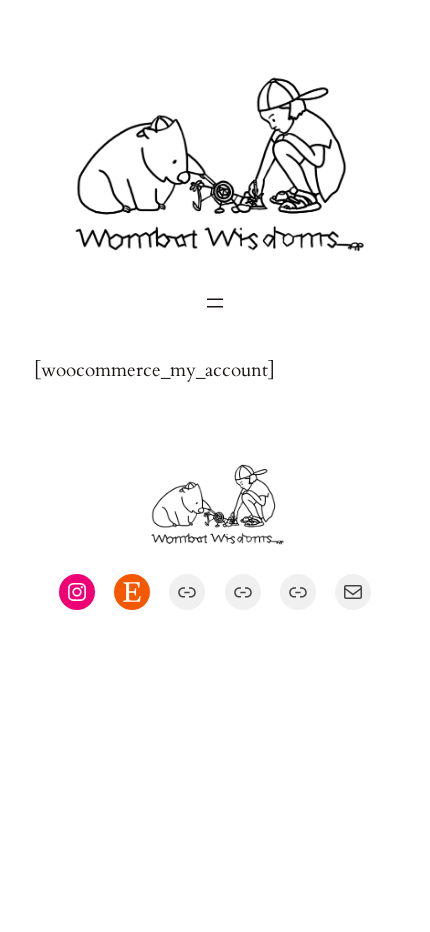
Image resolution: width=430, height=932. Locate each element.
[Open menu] (215, 303)
